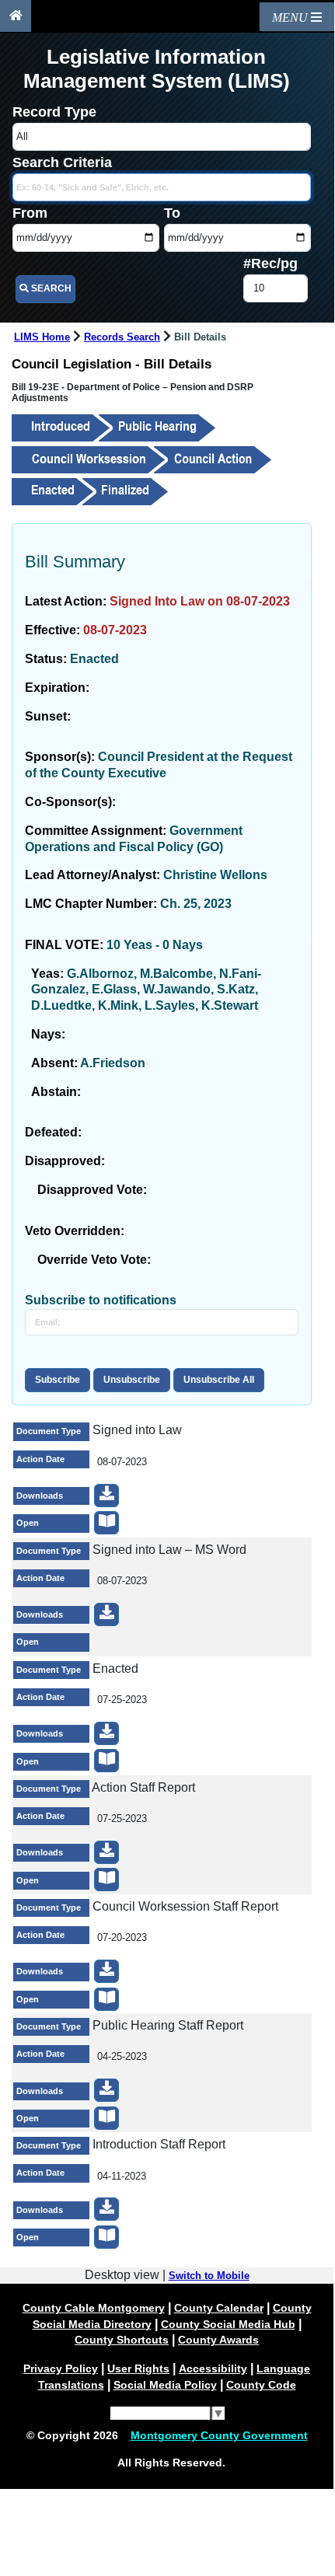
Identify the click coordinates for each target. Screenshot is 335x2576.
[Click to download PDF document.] (106, 1496)
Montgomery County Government (219, 2435)
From (30, 213)
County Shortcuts (122, 2340)
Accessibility (213, 2368)
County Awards (218, 2340)
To (172, 213)
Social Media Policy (165, 2385)
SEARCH (50, 288)
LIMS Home (42, 337)
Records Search (122, 337)
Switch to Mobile (209, 2276)
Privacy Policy (61, 2368)
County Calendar (219, 2308)
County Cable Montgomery (94, 2308)
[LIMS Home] (16, 16)
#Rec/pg (270, 264)
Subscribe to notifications (101, 1300)
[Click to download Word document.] (106, 1614)
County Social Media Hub (228, 2324)
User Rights (138, 2368)
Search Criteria (62, 162)
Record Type (54, 112)
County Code (261, 2385)
